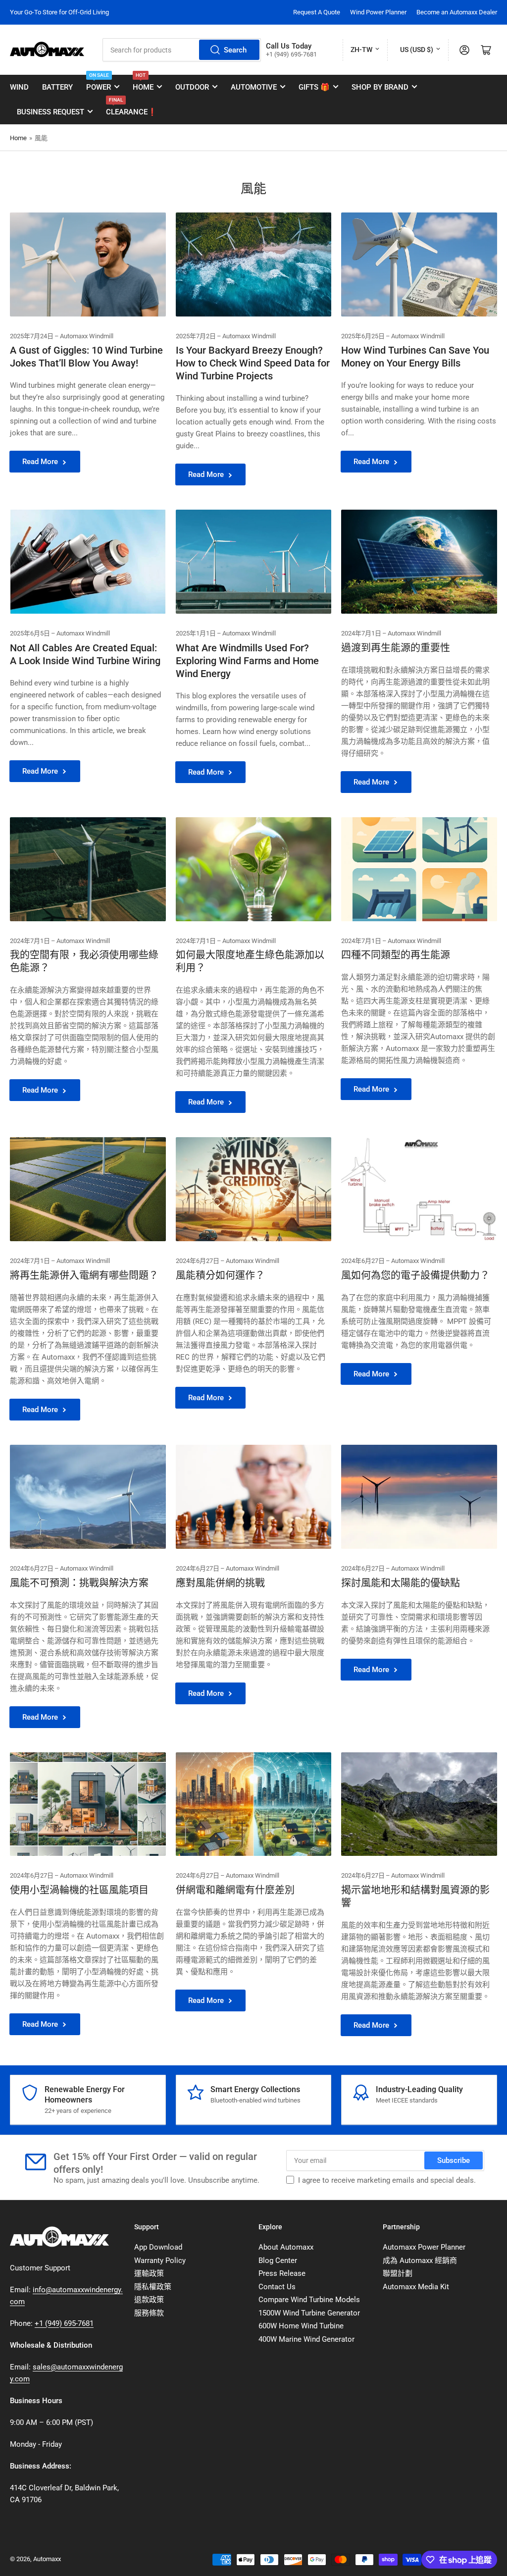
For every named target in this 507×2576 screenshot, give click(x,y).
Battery (57, 87)
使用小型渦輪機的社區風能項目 (79, 1890)
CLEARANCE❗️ (131, 108)
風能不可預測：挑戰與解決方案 (79, 1583)
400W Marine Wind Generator (306, 2339)
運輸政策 (149, 2273)
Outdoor (192, 87)
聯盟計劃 (398, 2273)
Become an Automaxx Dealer (457, 12)
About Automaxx (286, 2247)
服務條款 (149, 2313)
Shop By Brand (380, 87)
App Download (158, 2247)
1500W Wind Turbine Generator (309, 2313)
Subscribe (454, 2160)
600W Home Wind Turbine (301, 2326)
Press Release (282, 2273)
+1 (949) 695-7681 (64, 2323)
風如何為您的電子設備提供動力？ (415, 1275)
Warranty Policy (160, 2261)
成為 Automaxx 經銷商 (420, 2261)
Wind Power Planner (378, 12)
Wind (19, 87)
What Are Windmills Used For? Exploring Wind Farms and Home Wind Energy (247, 661)
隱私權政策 (153, 2287)
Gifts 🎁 (314, 87)
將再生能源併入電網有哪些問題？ (84, 1275)
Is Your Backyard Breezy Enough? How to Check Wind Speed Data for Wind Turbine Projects (253, 363)
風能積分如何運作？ (220, 1275)
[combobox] (182, 50)
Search (235, 50)
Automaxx (47, 2559)
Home (143, 83)
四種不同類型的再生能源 (396, 955)
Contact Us (277, 2287)
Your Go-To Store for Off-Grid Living (59, 12)
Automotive (254, 87)
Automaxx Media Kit (416, 2287)
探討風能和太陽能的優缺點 (401, 1583)
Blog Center (278, 2261)
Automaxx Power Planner (424, 2247)
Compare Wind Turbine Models (309, 2300)
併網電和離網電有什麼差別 (235, 1890)
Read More (40, 462)
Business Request (51, 112)
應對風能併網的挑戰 (220, 1583)
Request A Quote (317, 12)
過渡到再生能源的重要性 (396, 648)
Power (99, 83)
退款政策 (149, 2300)
